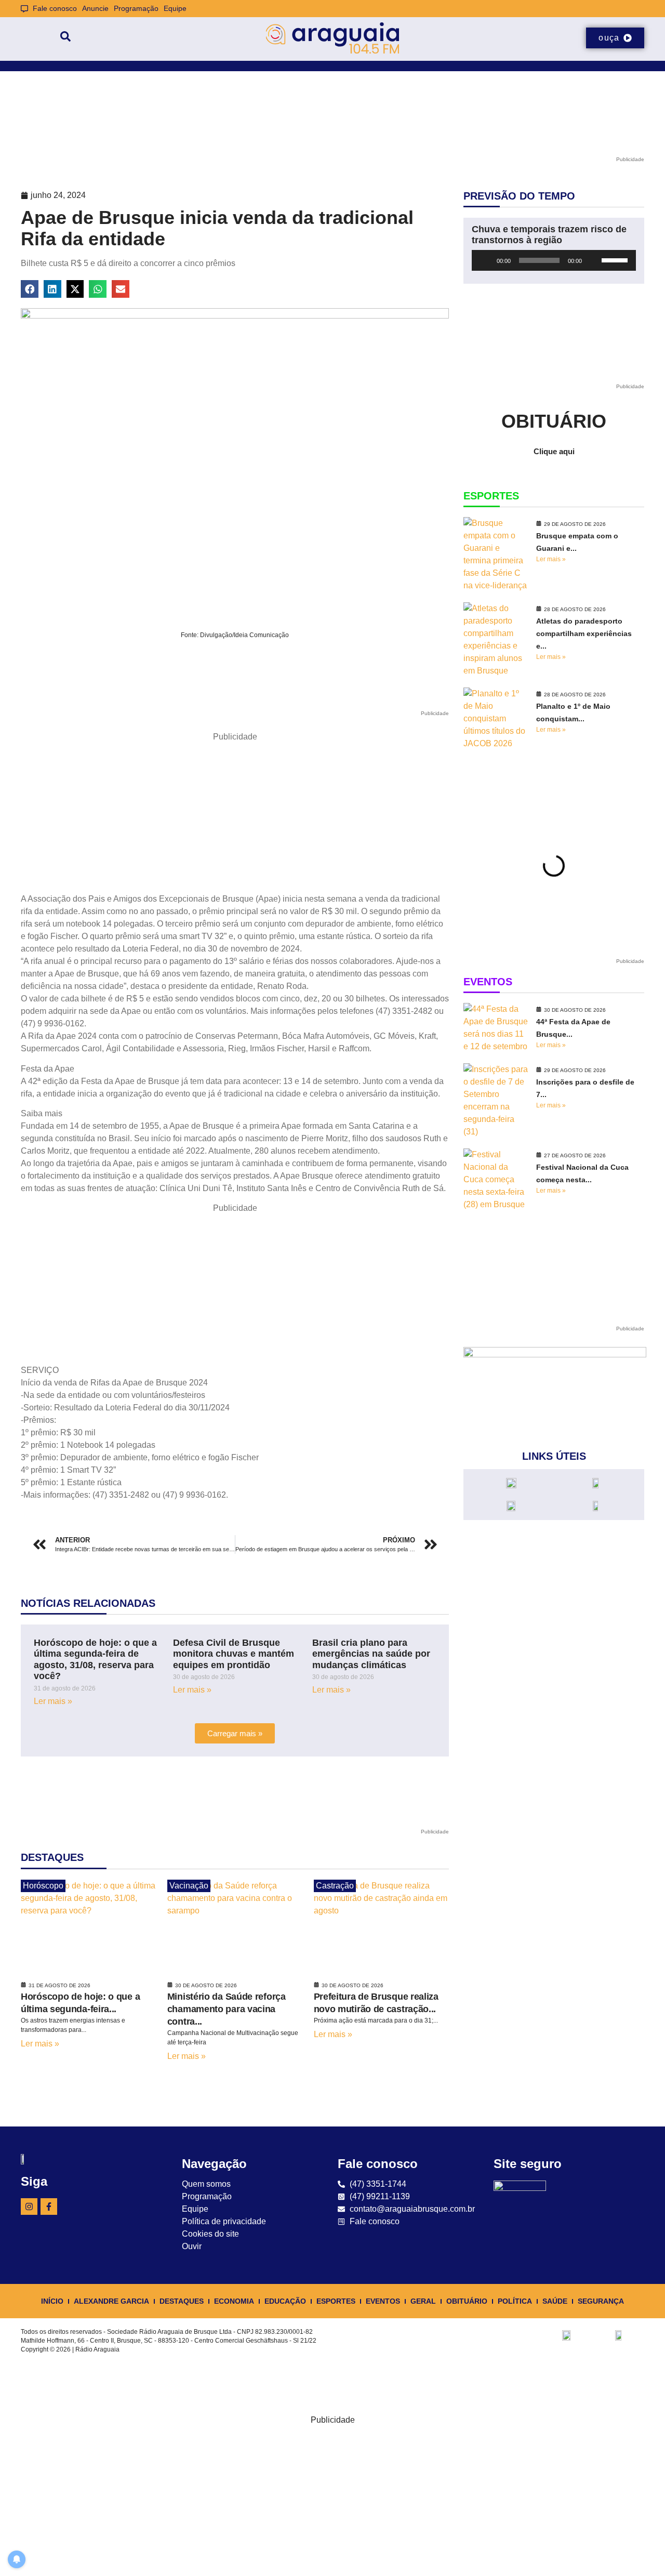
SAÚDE (555, 2301)
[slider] (616, 259)
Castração (335, 1886)
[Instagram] (29, 2207)
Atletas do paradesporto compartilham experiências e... (584, 633)
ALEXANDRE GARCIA (111, 2301)
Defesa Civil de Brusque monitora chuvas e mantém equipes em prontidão (234, 1654)
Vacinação (189, 1886)
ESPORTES (336, 2301)
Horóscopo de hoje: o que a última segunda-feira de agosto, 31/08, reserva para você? (95, 1660)
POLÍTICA (515, 2301)
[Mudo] (593, 260)
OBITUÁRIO (467, 2301)
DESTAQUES (182, 2301)
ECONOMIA (234, 2301)
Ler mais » (53, 1701)
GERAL (423, 2301)
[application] (554, 260)
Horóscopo (43, 1886)
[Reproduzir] (485, 260)
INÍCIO (52, 2301)
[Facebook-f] (49, 2207)
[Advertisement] (235, 816)
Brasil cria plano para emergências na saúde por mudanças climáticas (371, 1654)
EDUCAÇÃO (285, 2301)
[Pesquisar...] (65, 38)
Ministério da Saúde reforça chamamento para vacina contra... (227, 2009)
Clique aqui (554, 451)
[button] (30, 289)
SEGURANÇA (601, 2301)
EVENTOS (383, 2301)
